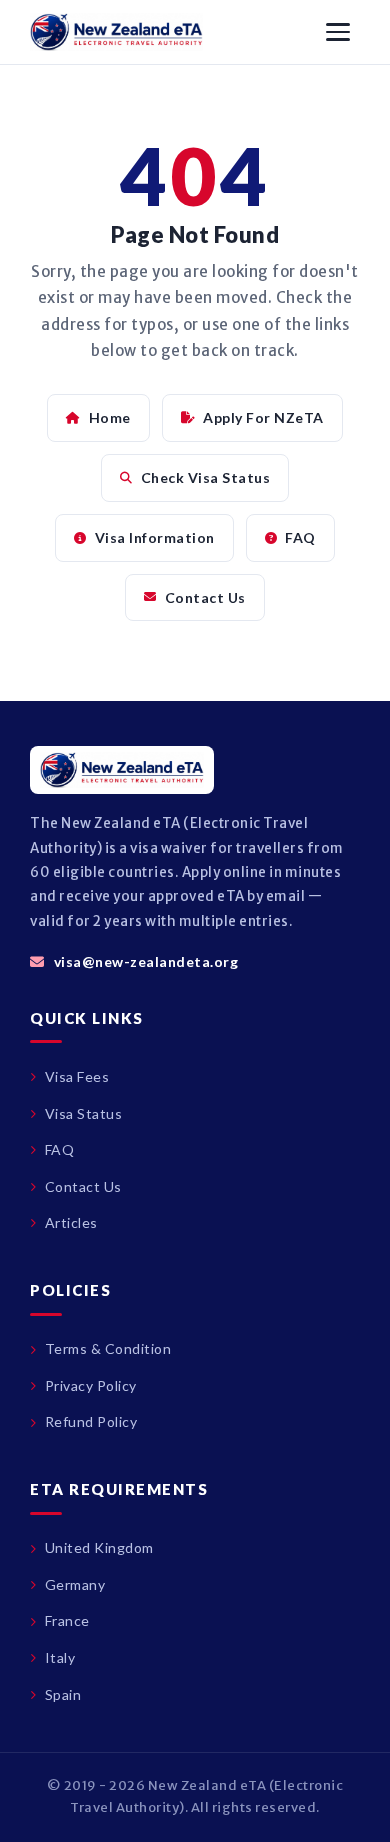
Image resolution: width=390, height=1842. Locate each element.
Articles (71, 1222)
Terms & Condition (108, 1348)
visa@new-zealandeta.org (146, 961)
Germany (75, 1584)
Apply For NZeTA (263, 417)
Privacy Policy (91, 1385)
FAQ (300, 537)
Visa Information (155, 537)
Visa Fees (77, 1076)
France (67, 1620)
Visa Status (83, 1113)
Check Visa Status (206, 477)
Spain (63, 1694)
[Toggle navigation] (338, 32)
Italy (60, 1657)
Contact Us (205, 597)
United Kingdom (99, 1547)
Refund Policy (91, 1421)
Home (110, 417)
